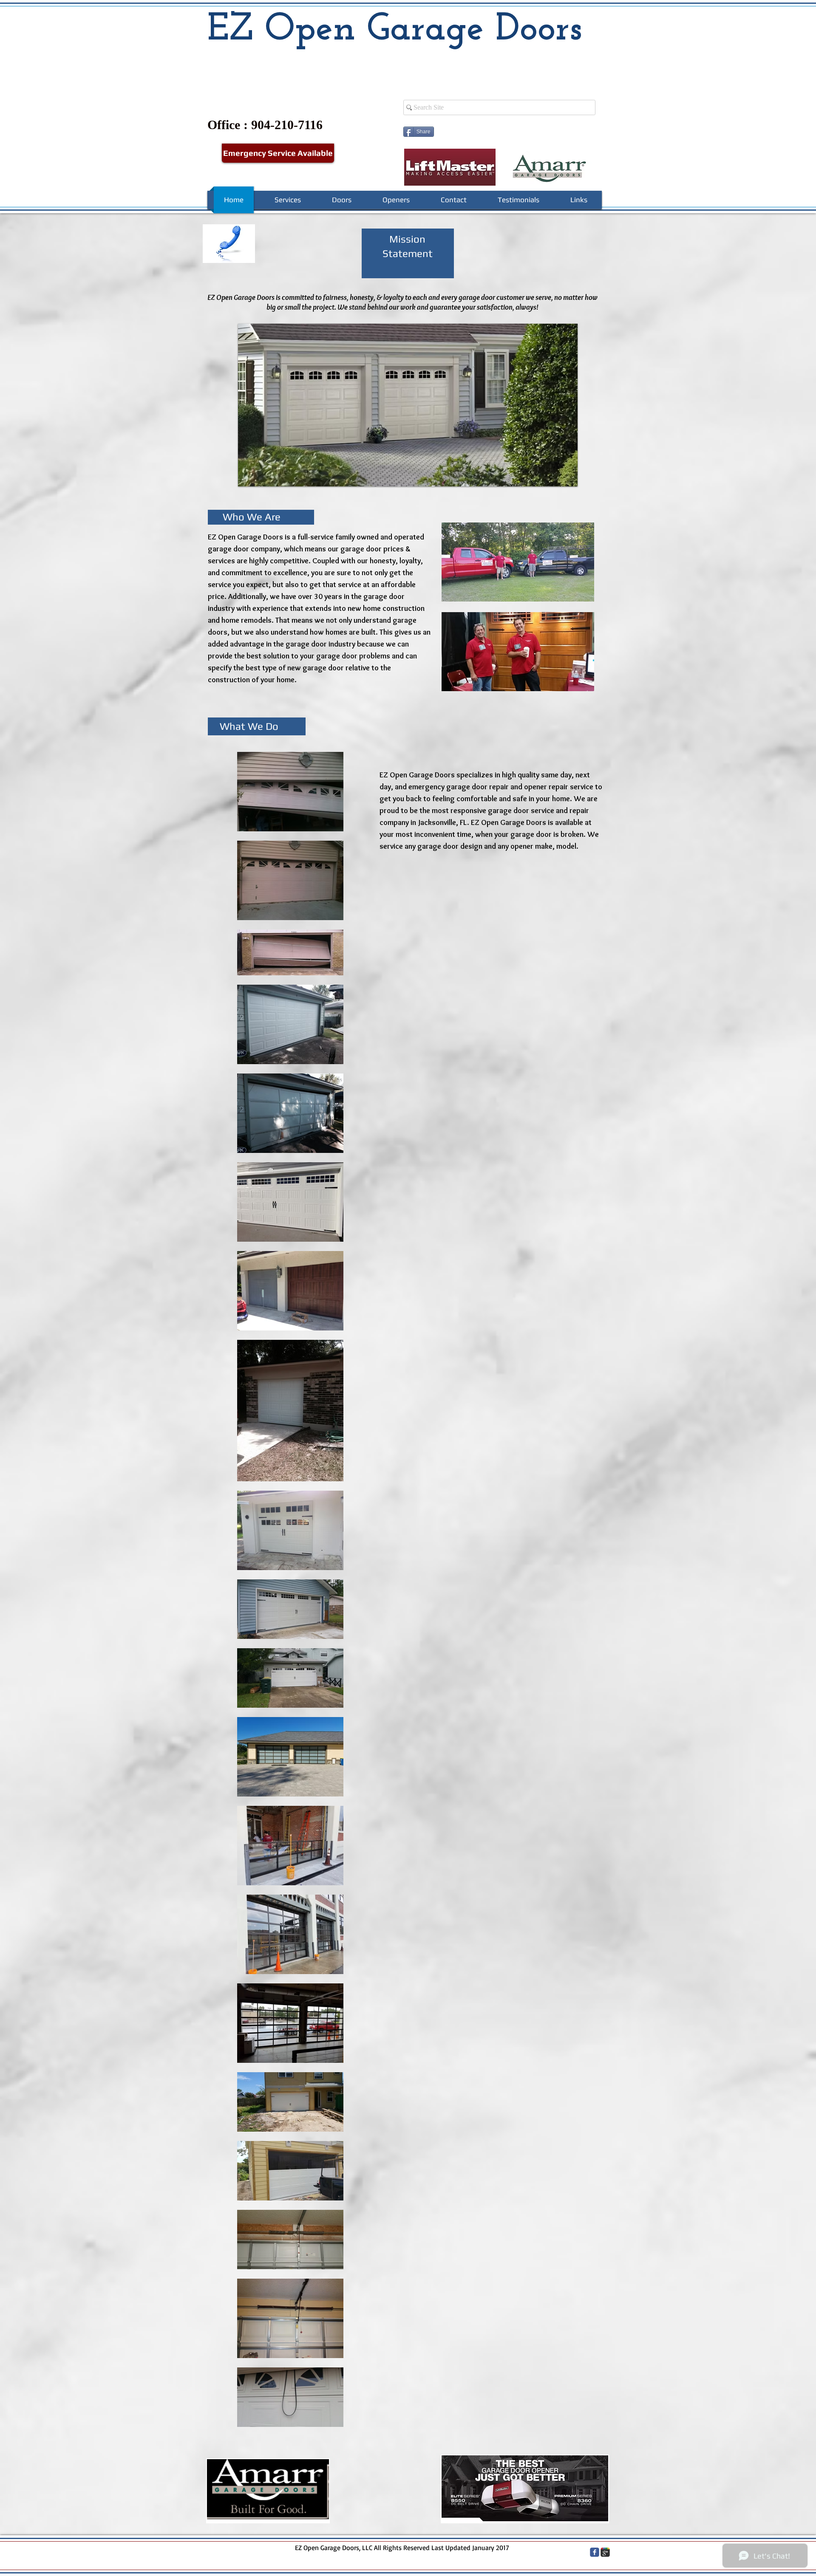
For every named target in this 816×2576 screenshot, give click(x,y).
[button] (518, 562)
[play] (557, 479)
